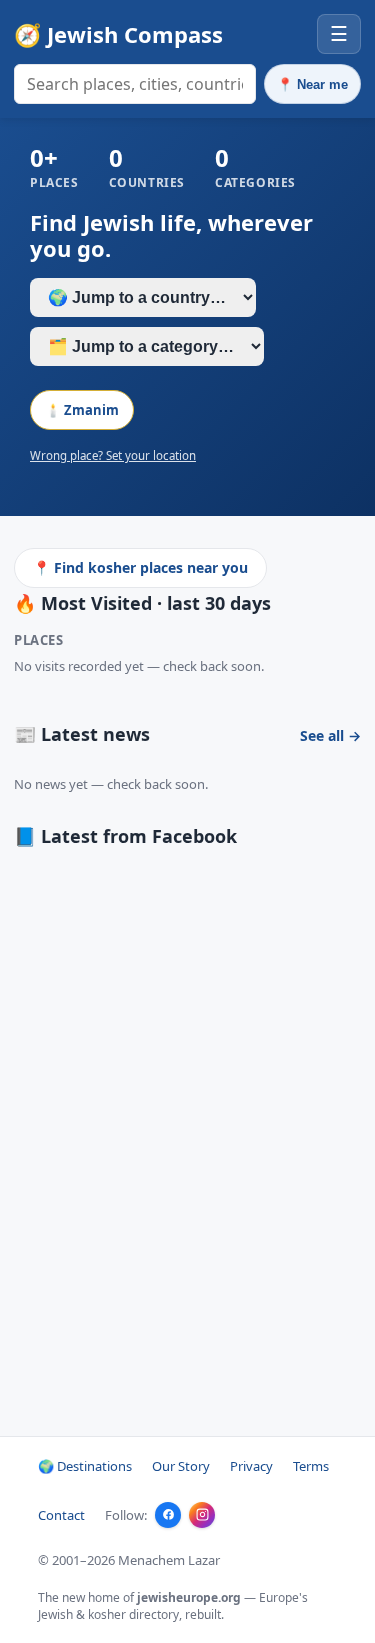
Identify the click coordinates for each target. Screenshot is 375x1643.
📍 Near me (312, 84)
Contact (61, 1515)
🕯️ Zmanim (82, 410)
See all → (330, 735)
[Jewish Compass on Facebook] (168, 1515)
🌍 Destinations (85, 1466)
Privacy (251, 1466)
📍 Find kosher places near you (140, 567)
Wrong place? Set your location (113, 455)
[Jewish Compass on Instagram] (202, 1515)
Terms (311, 1466)
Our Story (181, 1466)
